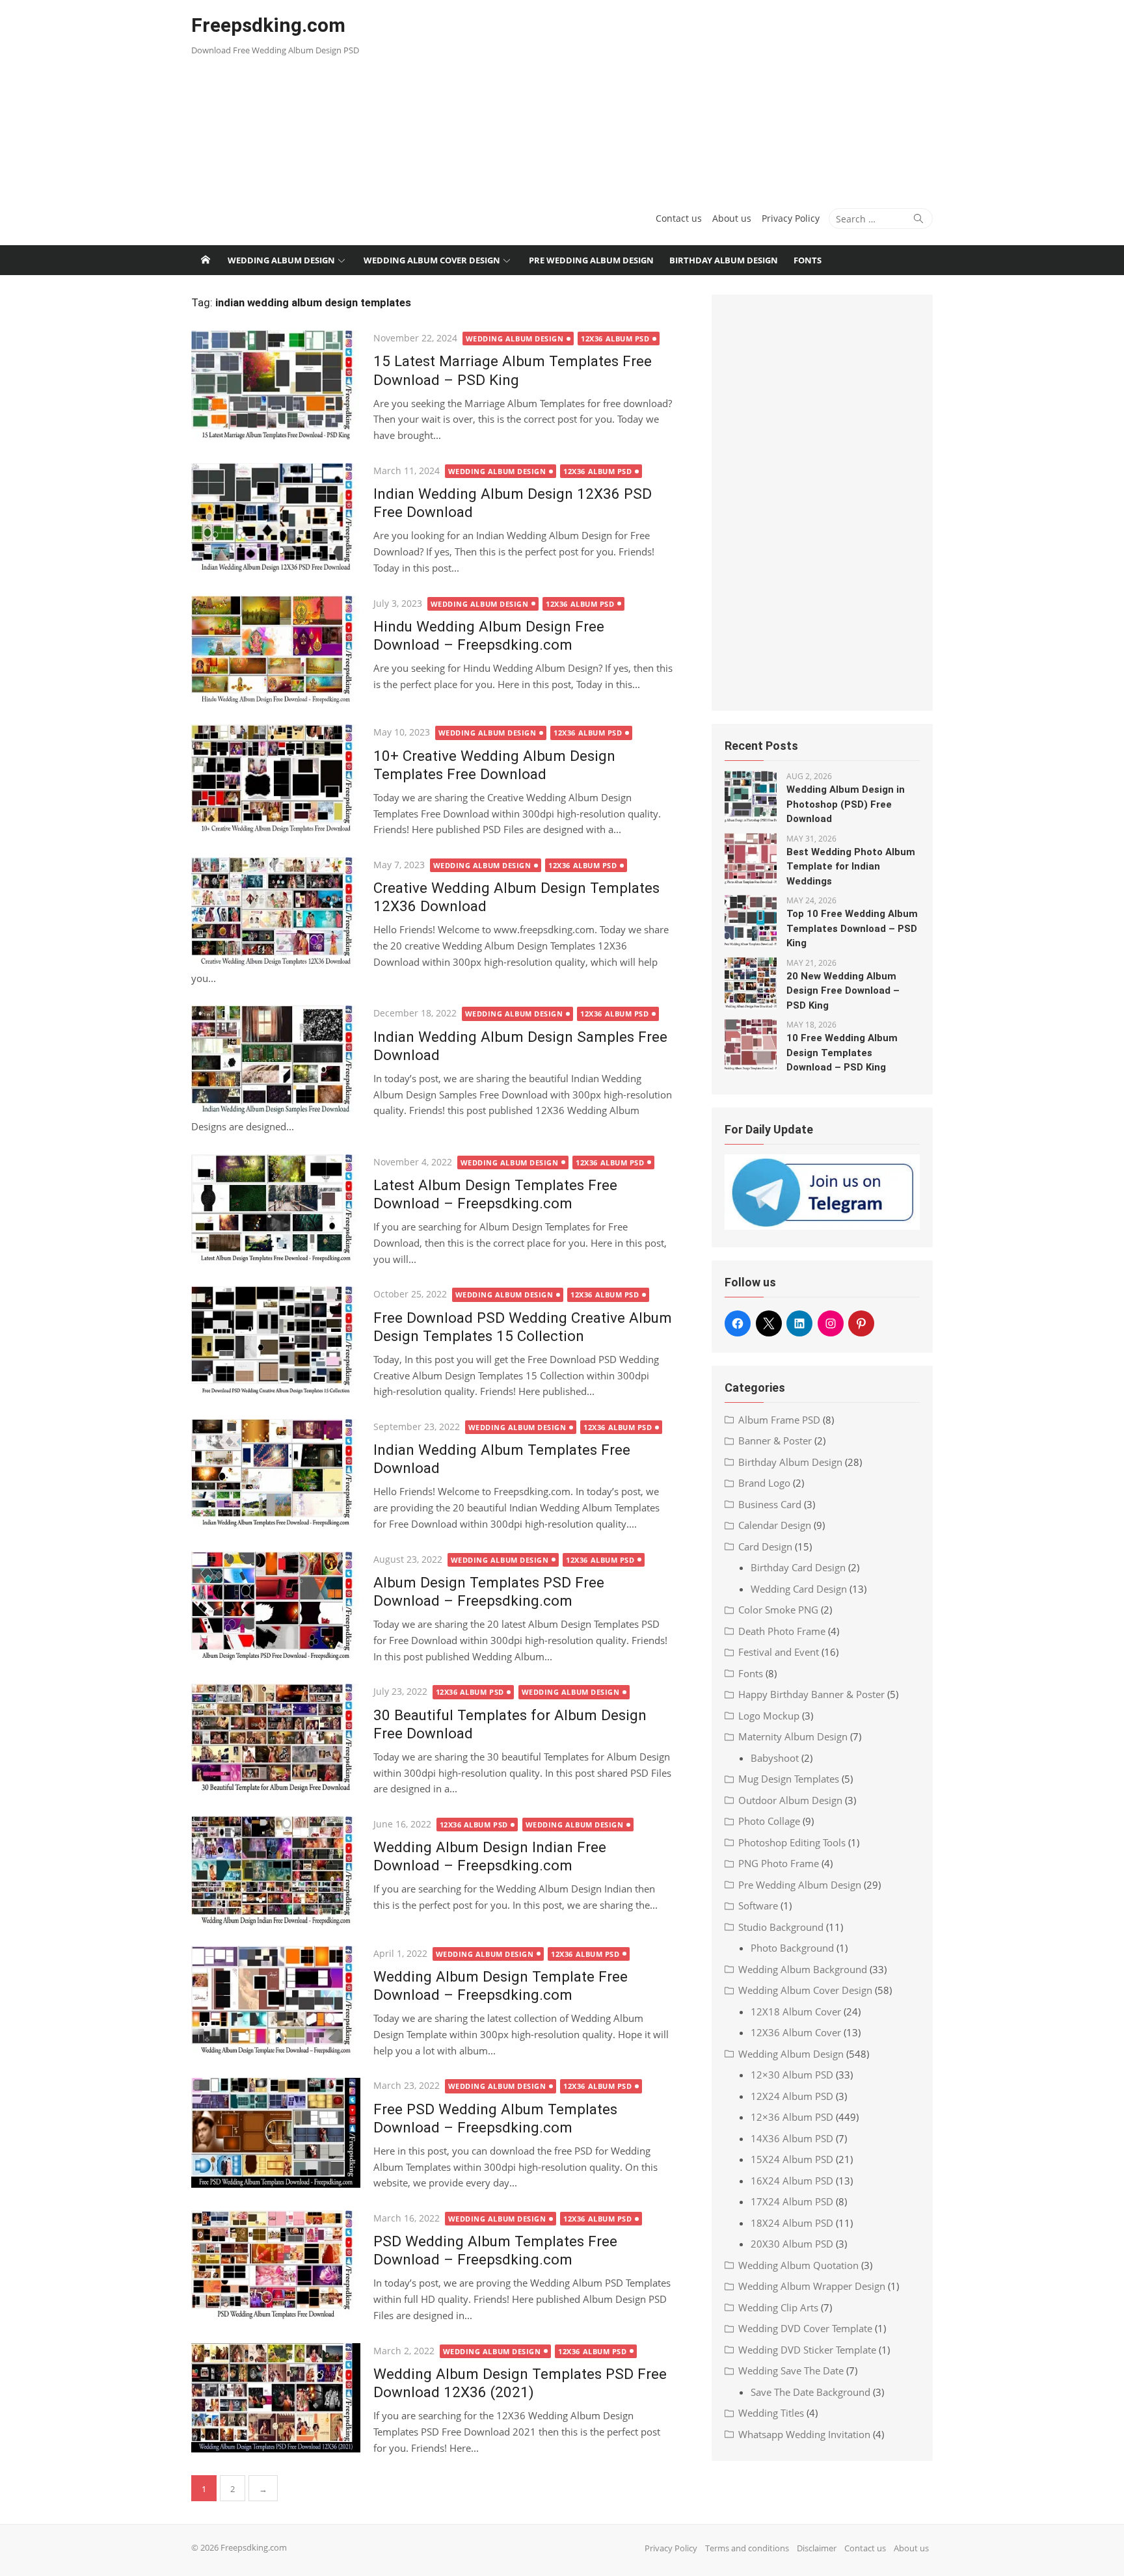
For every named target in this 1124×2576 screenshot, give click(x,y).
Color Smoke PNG (778, 1610)
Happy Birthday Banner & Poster (811, 1694)
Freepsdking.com (268, 25)
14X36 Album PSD (792, 2138)
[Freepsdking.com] (206, 260)
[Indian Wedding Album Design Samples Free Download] (276, 1060)
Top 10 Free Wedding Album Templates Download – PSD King (852, 928)
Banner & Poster (775, 1441)
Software (758, 1905)
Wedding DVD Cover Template (805, 2328)
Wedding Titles (771, 2413)
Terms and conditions (747, 2548)
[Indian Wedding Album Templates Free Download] (276, 1474)
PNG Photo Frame (779, 1863)
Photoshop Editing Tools (792, 1842)
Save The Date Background (810, 2392)
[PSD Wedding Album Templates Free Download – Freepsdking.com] (276, 2265)
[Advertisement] (688, 98)
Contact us (679, 218)
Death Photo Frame (782, 1631)
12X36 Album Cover (796, 2032)
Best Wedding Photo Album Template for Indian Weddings (851, 867)
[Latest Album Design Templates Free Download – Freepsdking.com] (276, 1209)
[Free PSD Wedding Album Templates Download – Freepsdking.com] (276, 2133)
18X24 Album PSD (792, 2223)
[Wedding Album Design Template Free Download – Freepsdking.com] (276, 2001)
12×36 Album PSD (792, 2117)
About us (732, 218)
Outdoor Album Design (790, 1800)
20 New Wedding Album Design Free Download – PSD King (843, 991)
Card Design (765, 1547)
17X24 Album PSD (792, 2201)
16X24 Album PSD (792, 2181)
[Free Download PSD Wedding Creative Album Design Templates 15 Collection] (276, 1341)
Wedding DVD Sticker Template (807, 2350)
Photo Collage (769, 1821)
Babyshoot (775, 1758)
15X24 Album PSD (792, 2159)
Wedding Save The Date (791, 2370)
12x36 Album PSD (615, 339)
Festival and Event (779, 1652)
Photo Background (792, 1948)
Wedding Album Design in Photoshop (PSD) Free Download (846, 804)
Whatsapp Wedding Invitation (804, 2434)
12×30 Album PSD (792, 2075)
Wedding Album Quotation (798, 2265)
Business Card (770, 1504)
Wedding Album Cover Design (432, 260)
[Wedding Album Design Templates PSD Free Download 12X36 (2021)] (276, 2398)
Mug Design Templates (789, 1779)
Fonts (808, 260)
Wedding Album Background (803, 1969)
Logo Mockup (769, 1716)
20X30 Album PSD (792, 2244)
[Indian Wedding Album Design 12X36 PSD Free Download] (276, 518)
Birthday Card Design (798, 1567)
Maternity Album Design (793, 1736)
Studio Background (781, 1927)
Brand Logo (764, 1483)
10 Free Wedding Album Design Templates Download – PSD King (842, 1053)
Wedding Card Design (799, 1589)
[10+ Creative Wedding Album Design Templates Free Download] (276, 779)
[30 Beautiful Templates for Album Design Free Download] (276, 1739)
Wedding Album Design (281, 260)
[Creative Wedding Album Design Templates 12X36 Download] (276, 912)
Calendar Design (775, 1525)
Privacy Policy (791, 218)
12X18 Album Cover (796, 2012)
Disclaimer (817, 2548)
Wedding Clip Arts (778, 2307)
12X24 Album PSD (792, 2096)
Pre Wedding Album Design (591, 260)
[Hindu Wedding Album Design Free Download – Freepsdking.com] (276, 651)
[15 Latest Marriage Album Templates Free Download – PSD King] (276, 385)
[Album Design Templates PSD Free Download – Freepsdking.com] (276, 1607)
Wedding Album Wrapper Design (812, 2286)
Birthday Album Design (724, 260)
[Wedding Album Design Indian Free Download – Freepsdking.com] (276, 1871)
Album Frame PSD (779, 1420)
